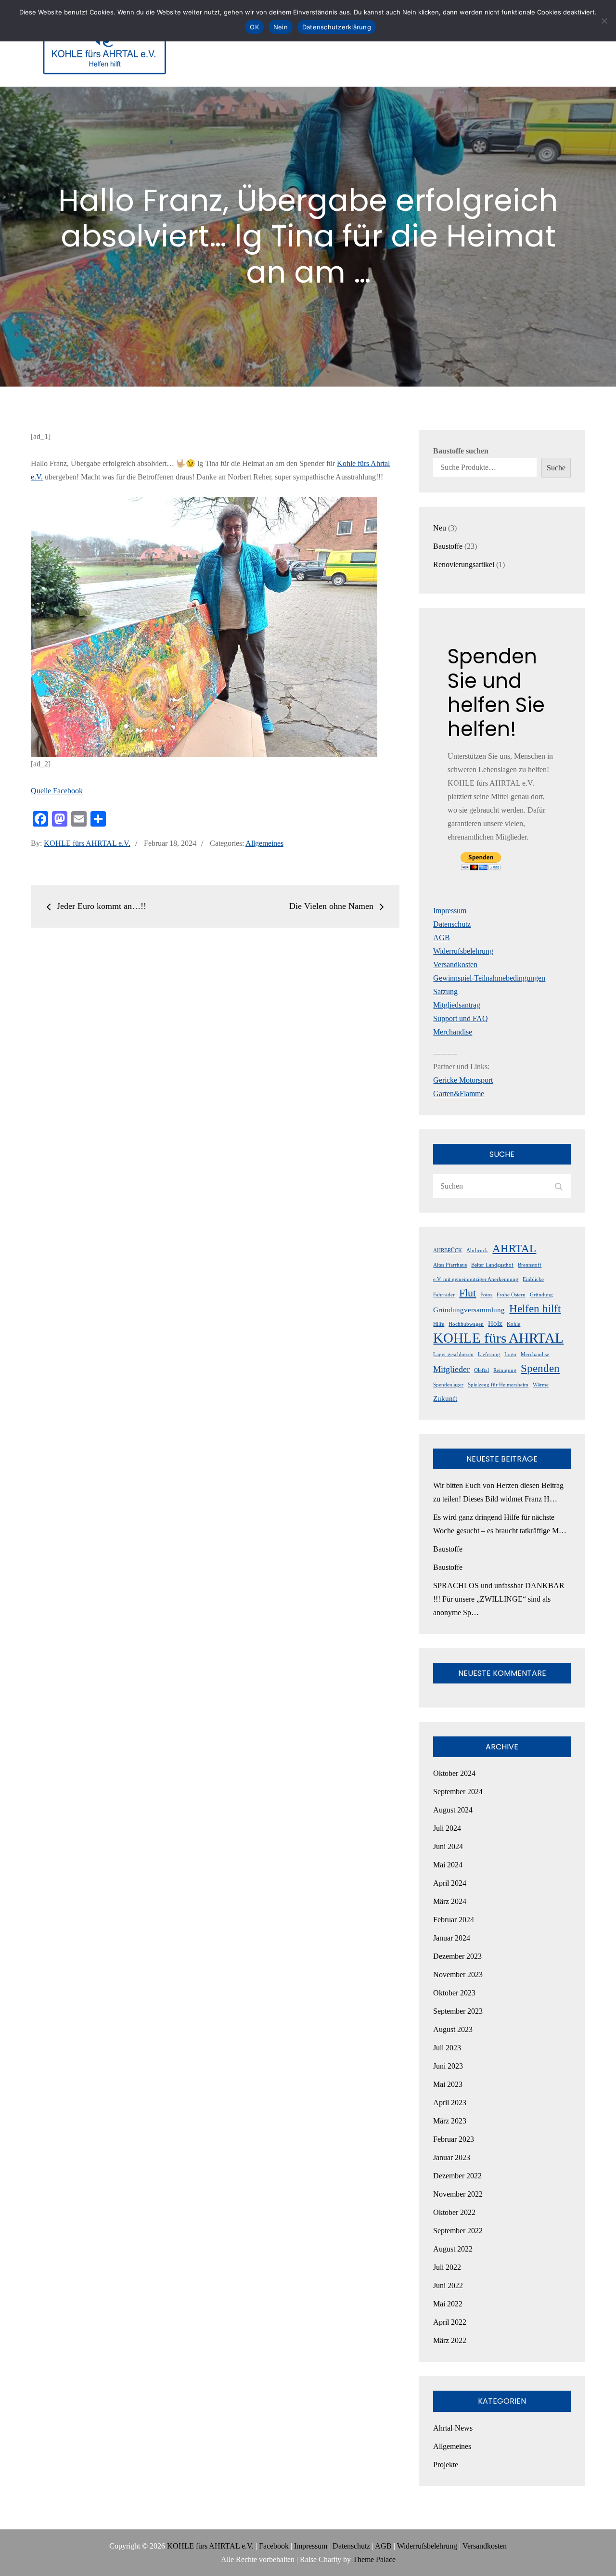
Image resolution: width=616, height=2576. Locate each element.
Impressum (450, 911)
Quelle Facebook (57, 791)
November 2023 (458, 1974)
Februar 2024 (454, 1920)
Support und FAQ (461, 1018)
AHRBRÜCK (448, 1250)
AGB (442, 938)
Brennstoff (530, 1265)
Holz (495, 1323)
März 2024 (450, 1901)
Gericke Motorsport (463, 1080)
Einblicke (533, 1279)
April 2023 (450, 2103)
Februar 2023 (454, 2139)
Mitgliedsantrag (457, 1005)
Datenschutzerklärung (337, 27)
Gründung (541, 1295)
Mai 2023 (448, 2084)
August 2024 (453, 1810)
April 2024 (450, 1883)
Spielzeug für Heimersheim (498, 1385)
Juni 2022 (448, 2285)
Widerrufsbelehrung (463, 951)
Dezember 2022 (457, 2176)
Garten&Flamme (459, 1094)
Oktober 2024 (454, 1773)
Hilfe (439, 1324)
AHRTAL (514, 1248)
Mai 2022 (448, 2304)
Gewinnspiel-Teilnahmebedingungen (489, 978)
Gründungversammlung (469, 1310)
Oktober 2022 (454, 2212)
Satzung (445, 991)
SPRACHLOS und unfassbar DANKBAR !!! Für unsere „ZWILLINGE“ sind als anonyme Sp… (499, 1599)
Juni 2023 (448, 2066)
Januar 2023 (452, 2157)
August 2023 (453, 2029)
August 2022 (453, 2249)
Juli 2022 (447, 2267)
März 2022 (450, 2340)
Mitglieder (451, 1369)
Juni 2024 (448, 1846)
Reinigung (505, 1370)
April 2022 (450, 2322)
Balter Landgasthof (492, 1265)
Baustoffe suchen (461, 451)
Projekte (446, 2465)
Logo (510, 1354)
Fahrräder (444, 1295)
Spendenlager (448, 1385)
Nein (281, 27)
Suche (556, 468)
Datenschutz (452, 924)
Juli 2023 (447, 2048)
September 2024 (458, 1792)
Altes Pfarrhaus (450, 1265)
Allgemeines (264, 843)
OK (254, 27)
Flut (468, 1293)
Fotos (486, 1295)
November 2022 (458, 2194)
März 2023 (450, 2121)
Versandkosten (455, 964)
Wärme (541, 1385)
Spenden (540, 1368)
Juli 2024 (447, 1828)
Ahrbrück (477, 1250)
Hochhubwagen (466, 1324)
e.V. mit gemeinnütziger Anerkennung (476, 1279)
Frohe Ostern (511, 1295)
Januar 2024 (452, 1938)
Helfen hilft (535, 1308)
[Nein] (604, 21)
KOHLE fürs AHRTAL (498, 1338)
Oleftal (481, 1370)
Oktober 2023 (454, 1993)
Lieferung (489, 1354)
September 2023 (458, 2011)
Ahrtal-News (453, 2428)
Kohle (513, 1324)
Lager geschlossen (453, 1354)
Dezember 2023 (457, 1956)
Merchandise (453, 1032)
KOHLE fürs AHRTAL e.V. (87, 843)
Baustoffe (448, 1549)
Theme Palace (374, 2559)
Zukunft (445, 1398)
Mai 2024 (448, 1865)
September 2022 (458, 2231)
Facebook (274, 2546)
